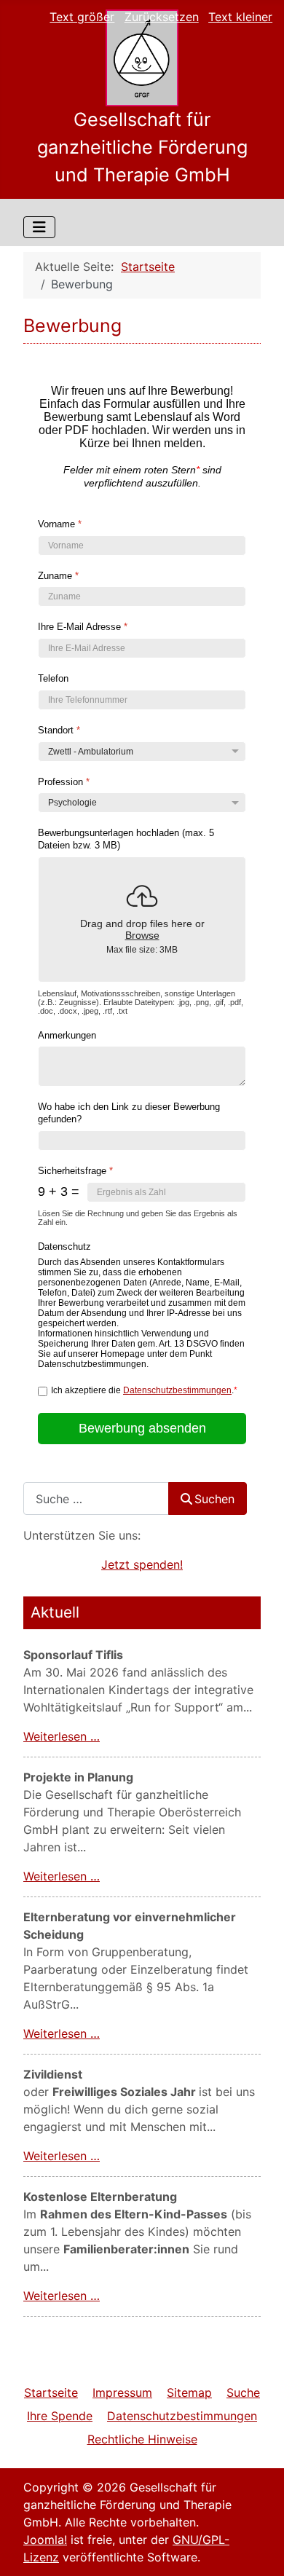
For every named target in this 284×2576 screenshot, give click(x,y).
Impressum (122, 2392)
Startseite (51, 2392)
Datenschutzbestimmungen (177, 1391)
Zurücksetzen (162, 17)
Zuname (58, 576)
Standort (59, 730)
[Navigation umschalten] (39, 227)
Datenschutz (64, 1246)
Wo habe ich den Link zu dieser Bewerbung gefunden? (129, 1114)
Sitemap (189, 2392)
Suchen (214, 1499)
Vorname (60, 524)
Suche (243, 2392)
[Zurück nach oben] (259, 2549)
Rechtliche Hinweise (142, 2439)
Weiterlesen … (62, 1736)
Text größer (82, 17)
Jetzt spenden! (142, 1564)
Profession (64, 782)
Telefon (53, 678)
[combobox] (96, 1498)
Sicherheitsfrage (75, 1171)
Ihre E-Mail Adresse (83, 627)
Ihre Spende (60, 2416)
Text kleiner (240, 17)
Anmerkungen (67, 1035)
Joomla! (45, 2540)
